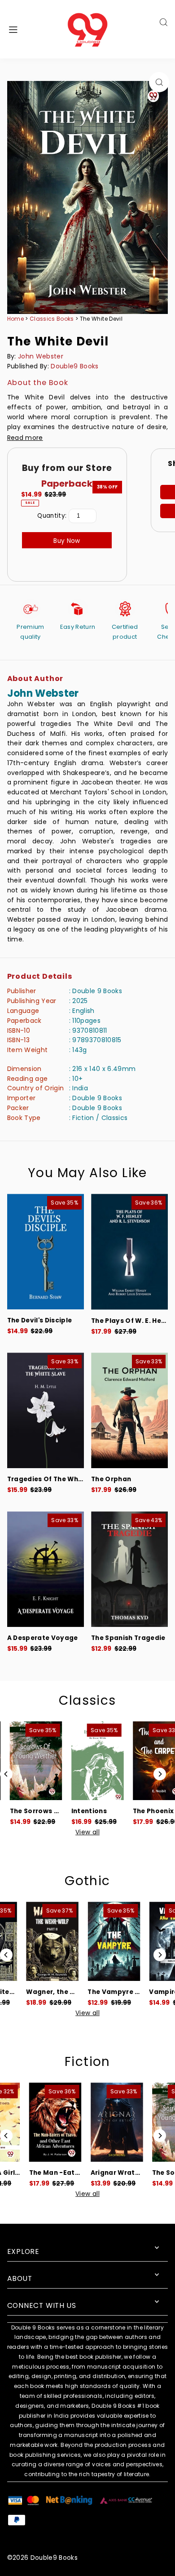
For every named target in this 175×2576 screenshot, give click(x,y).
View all (87, 1832)
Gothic (87, 1881)
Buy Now (67, 541)
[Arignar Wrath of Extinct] (92, 2122)
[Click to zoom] (159, 82)
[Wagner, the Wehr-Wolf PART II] (31, 1941)
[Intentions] (92, 1761)
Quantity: (52, 516)
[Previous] (6, 1774)
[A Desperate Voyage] (46, 1569)
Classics (87, 1700)
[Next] (160, 1774)
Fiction (87, 2062)
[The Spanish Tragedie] (129, 1569)
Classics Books (52, 319)
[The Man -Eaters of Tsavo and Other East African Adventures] (31, 2122)
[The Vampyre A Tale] (92, 1941)
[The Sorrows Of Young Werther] (31, 1761)
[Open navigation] (25, 29)
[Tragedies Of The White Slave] (46, 1410)
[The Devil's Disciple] (46, 1252)
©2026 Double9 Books (42, 2558)
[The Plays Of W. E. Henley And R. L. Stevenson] (129, 1252)
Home (15, 319)
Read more (25, 438)
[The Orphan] (129, 1410)
